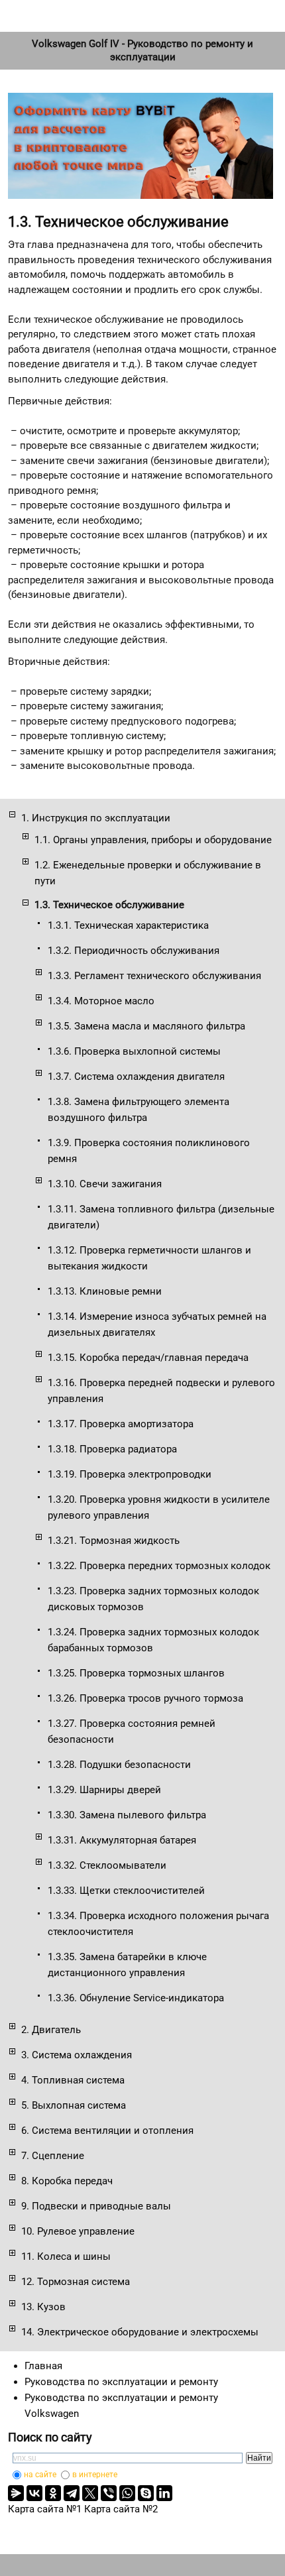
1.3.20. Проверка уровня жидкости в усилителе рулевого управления (159, 1507)
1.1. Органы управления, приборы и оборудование (153, 840)
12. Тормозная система (76, 2282)
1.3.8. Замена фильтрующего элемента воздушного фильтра (139, 1110)
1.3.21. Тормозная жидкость (114, 1541)
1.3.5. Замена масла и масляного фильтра (146, 1026)
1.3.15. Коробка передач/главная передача (148, 1358)
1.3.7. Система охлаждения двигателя (136, 1077)
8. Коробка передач (67, 2181)
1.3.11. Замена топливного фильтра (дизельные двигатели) (161, 1217)
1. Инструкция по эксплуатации (96, 818)
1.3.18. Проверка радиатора (112, 1449)
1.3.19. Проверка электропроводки (130, 1474)
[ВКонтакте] (34, 2493)
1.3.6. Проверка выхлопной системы (134, 1051)
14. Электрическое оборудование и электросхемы (140, 2332)
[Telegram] (72, 2493)
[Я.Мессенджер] (16, 2493)
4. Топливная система (73, 2080)
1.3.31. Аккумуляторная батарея (122, 1840)
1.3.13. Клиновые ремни (105, 1291)
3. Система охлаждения (77, 2055)
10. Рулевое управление (78, 2231)
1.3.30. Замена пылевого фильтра (127, 1815)
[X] (90, 2493)
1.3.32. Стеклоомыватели (107, 1865)
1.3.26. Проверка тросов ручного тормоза (145, 1698)
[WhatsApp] (127, 2493)
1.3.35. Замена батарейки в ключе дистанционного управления (127, 1965)
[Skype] (146, 2493)
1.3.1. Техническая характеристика (128, 925)
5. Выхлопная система (74, 2105)
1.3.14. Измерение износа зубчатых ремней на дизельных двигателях (157, 1324)
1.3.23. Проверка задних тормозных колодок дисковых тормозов (153, 1599)
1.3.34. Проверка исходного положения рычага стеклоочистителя (158, 1924)
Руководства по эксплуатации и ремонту (121, 2382)
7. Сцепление (53, 2156)
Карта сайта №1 (45, 2509)
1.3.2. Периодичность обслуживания (134, 951)
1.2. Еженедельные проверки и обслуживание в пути (148, 873)
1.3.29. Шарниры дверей (104, 1790)
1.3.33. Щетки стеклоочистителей (126, 1891)
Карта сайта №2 (121, 2509)
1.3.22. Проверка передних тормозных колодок (159, 1566)
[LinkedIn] (164, 2493)
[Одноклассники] (53, 2493)
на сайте (40, 2475)
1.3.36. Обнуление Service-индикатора (136, 1998)
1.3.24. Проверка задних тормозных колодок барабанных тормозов (153, 1640)
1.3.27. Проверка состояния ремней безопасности (132, 1731)
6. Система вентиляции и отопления (107, 2131)
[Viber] (109, 2493)
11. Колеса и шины (66, 2256)
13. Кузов (43, 2307)
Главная (43, 2366)
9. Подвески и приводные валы (96, 2206)
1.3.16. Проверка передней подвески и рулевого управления (161, 1391)
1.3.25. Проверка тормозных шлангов (136, 1673)
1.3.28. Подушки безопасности (119, 1765)
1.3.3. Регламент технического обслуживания (154, 976)
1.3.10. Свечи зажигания (105, 1184)
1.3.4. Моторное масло (101, 1001)
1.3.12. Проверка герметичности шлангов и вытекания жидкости (149, 1258)
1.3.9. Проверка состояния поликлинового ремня (149, 1151)
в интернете (95, 2475)
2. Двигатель (51, 2030)
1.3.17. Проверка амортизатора (121, 1424)
